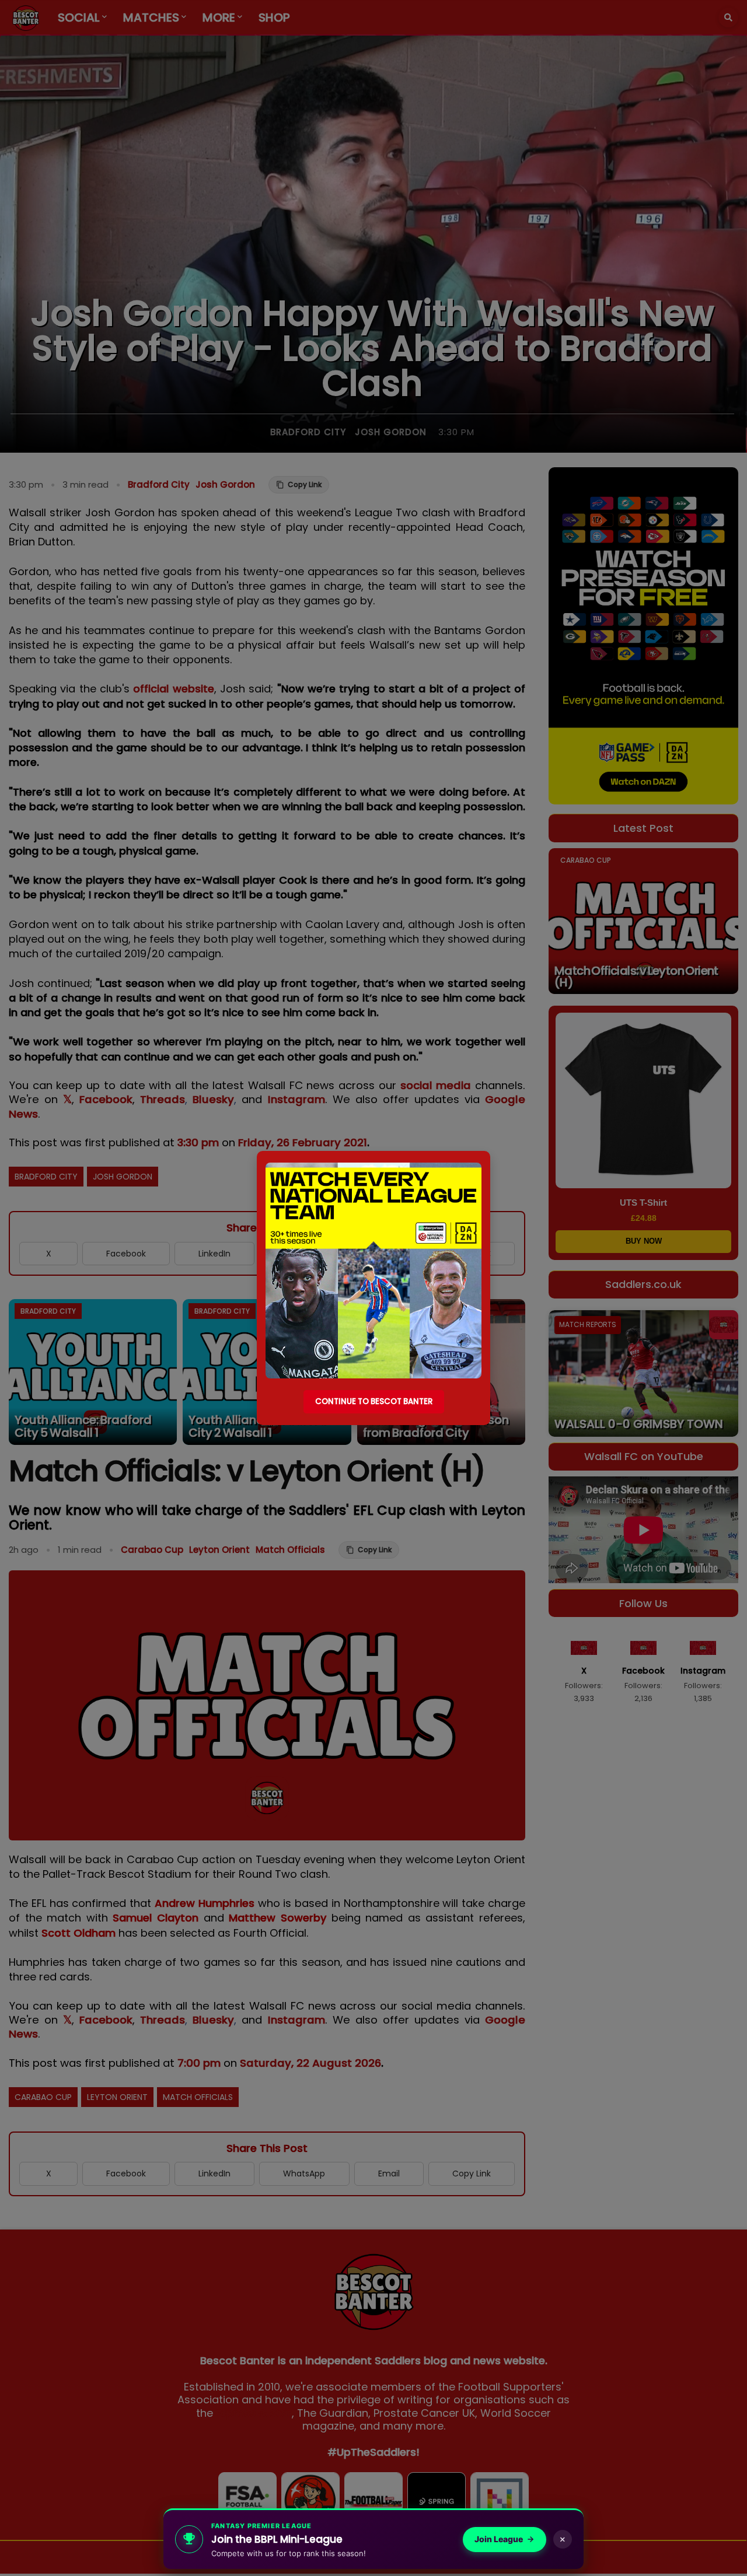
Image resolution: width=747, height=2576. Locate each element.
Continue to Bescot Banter (374, 1401)
